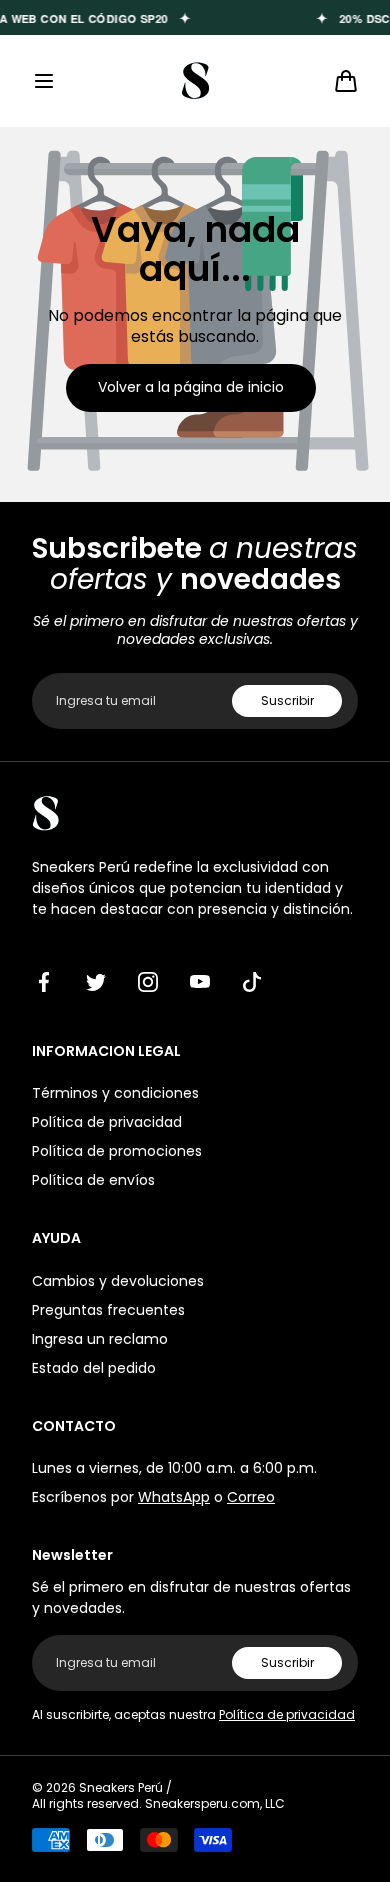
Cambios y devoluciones (118, 1281)
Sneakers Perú (121, 1788)
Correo (251, 1497)
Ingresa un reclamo (100, 1339)
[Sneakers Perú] (195, 81)
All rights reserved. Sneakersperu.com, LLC (158, 1804)
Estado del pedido (94, 1368)
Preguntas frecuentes (108, 1310)
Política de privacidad (107, 1122)
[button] (44, 81)
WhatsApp (174, 1497)
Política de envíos (93, 1180)
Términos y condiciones (115, 1093)
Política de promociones (117, 1151)
